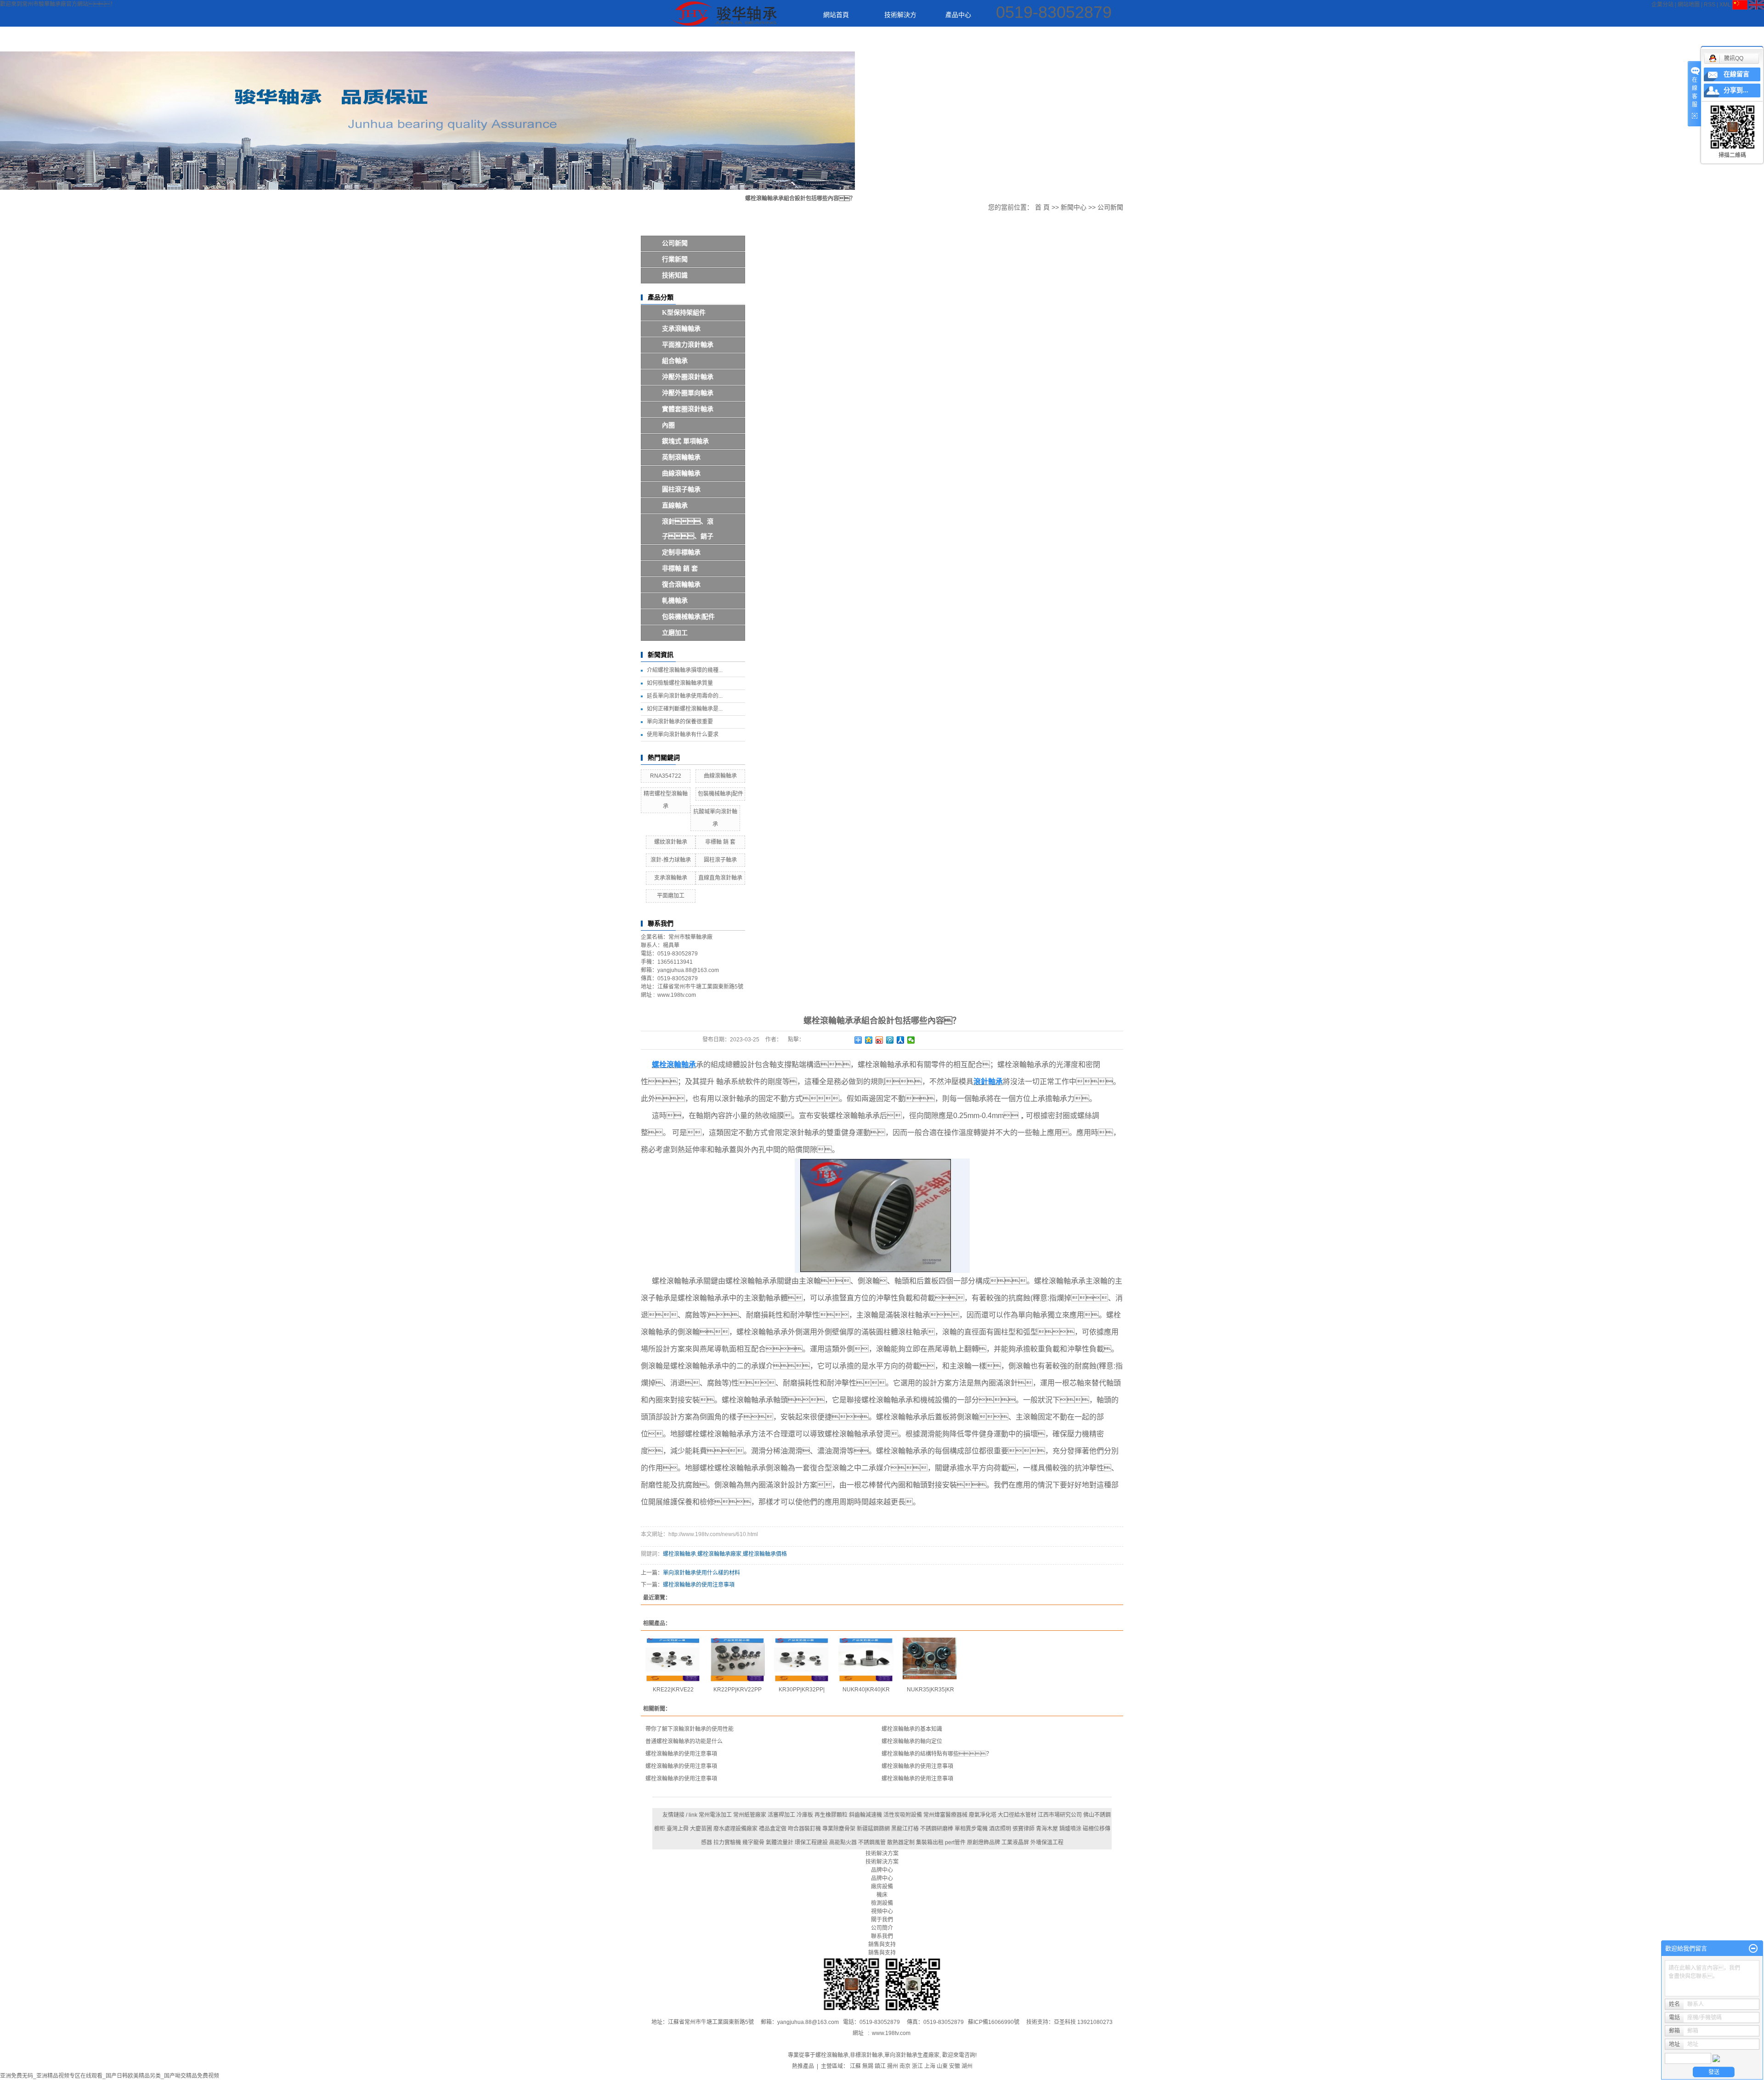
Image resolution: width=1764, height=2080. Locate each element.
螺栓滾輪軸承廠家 (719, 1554)
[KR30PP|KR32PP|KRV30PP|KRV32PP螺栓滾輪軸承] (802, 1660)
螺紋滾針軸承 (671, 842)
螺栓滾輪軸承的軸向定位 (912, 1741)
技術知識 (675, 275)
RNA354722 (666, 776)
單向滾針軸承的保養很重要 (680, 722)
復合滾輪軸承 (681, 585)
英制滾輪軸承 (681, 457)
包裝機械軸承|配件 (688, 617)
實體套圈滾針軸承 (688, 409)
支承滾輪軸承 (681, 329)
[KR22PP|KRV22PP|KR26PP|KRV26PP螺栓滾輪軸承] (737, 1660)
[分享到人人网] (901, 1040)
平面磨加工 (671, 896)
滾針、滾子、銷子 (688, 529)
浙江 (917, 2066)
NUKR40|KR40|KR (866, 1690)
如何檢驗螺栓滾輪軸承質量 (680, 683)
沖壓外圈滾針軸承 (688, 377)
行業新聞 (675, 259)
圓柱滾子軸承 (681, 489)
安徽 (955, 2066)
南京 (905, 2066)
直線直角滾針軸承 (720, 878)
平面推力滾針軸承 (688, 345)
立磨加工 (675, 633)
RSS (1710, 5)
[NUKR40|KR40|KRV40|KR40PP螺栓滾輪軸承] (866, 1660)
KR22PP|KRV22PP (738, 1690)
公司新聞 (675, 243)
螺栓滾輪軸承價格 (765, 1554)
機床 (882, 1895)
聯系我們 (1264, 40)
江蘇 (855, 2066)
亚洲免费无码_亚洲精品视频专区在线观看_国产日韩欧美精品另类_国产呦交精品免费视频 (110, 2076)
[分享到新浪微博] (879, 1040)
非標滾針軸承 (866, 2055)
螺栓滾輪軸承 (679, 1554)
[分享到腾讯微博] (890, 1040)
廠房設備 (1080, 40)
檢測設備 (882, 1903)
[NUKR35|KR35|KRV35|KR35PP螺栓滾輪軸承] (930, 1660)
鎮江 (880, 2066)
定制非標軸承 (681, 552)
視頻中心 (1203, 40)
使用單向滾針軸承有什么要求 (683, 735)
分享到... (1736, 90)
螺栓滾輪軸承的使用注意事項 (699, 1585)
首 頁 (1042, 207)
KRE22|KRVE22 (673, 1690)
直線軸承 (675, 506)
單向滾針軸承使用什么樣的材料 (701, 1573)
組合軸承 (675, 361)
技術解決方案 (888, 19)
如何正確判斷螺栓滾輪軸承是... (685, 709)
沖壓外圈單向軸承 (688, 393)
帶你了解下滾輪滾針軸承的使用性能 (690, 1729)
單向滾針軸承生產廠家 (912, 2055)
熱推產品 (803, 2066)
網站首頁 (836, 15)
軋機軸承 (675, 601)
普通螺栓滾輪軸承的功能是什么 (684, 1741)
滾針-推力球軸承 (671, 860)
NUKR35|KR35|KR (930, 1690)
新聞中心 (1019, 40)
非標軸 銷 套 (680, 568)
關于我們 (1142, 40)
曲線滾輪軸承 (681, 473)
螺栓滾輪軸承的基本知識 (912, 1729)
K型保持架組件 (684, 313)
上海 (930, 2066)
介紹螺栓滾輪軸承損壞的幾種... (685, 670)
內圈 (668, 425)
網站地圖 (1689, 5)
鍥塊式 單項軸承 (685, 441)
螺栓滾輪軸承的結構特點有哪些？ (937, 1754)
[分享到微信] (911, 1040)
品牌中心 (882, 1878)
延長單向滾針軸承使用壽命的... (685, 696)
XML (1725, 5)
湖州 (967, 2066)
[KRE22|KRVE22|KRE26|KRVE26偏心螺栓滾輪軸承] (673, 1660)
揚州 (893, 2066)
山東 (942, 2066)
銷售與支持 (882, 1953)
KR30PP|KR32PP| (802, 1690)
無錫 (868, 2066)
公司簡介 (882, 1928)
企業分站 (1662, 5)
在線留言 (1736, 74)
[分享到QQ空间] (869, 1040)
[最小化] (1753, 1949)
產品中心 (958, 15)
